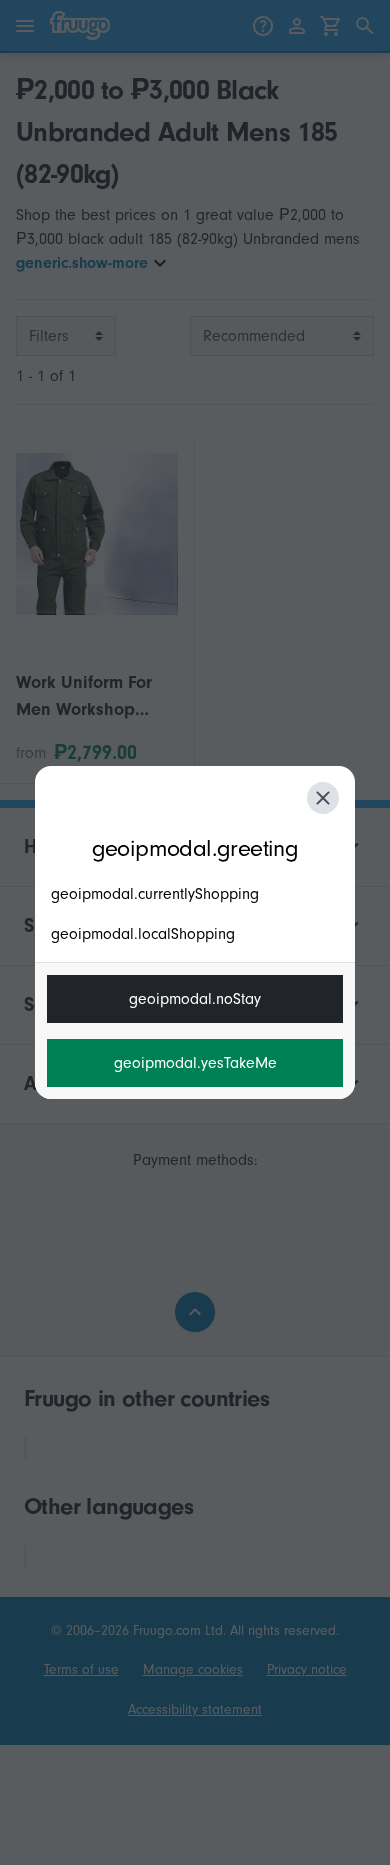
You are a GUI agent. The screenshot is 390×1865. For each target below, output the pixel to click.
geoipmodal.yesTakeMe (195, 1063)
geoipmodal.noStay (195, 999)
